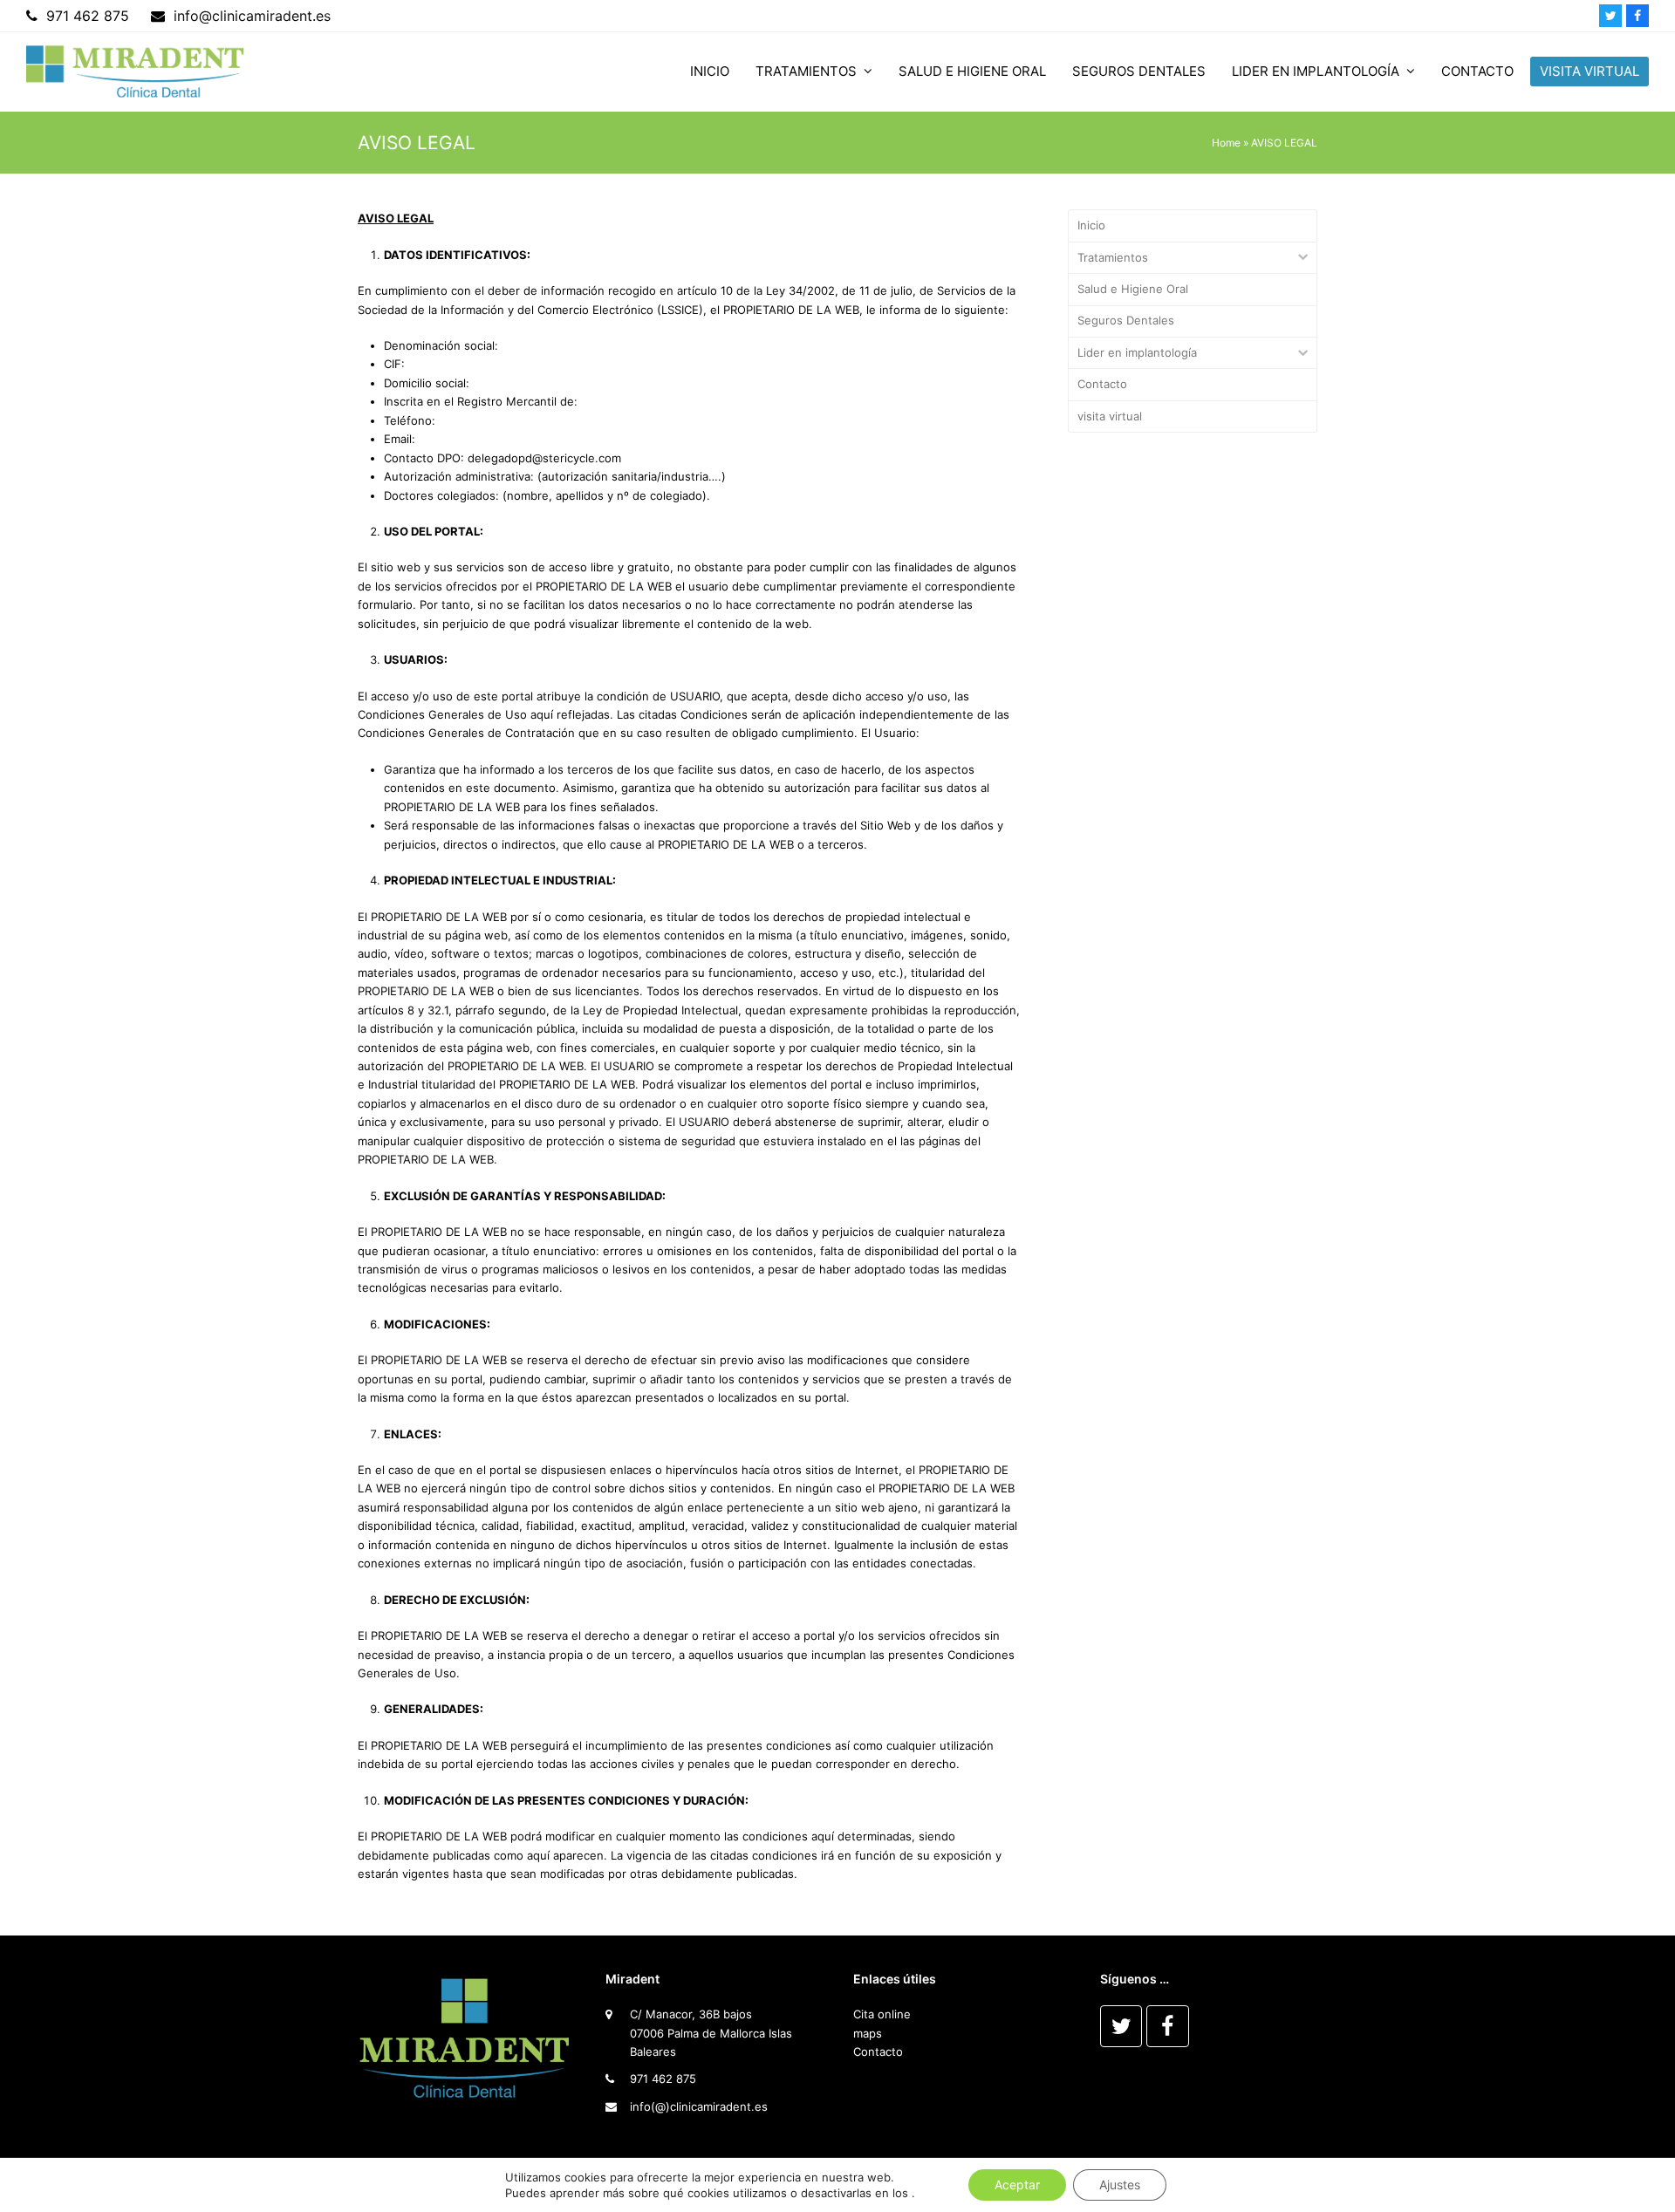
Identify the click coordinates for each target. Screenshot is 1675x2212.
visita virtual (1110, 416)
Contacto (1102, 384)
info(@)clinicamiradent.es (699, 2106)
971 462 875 (663, 2079)
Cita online (882, 2014)
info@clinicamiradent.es (252, 16)
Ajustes (1120, 2185)
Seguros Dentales (1126, 320)
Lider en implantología (1137, 352)
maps (868, 2033)
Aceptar (1017, 2185)
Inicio (1091, 225)
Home (1226, 143)
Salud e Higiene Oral (1133, 289)
